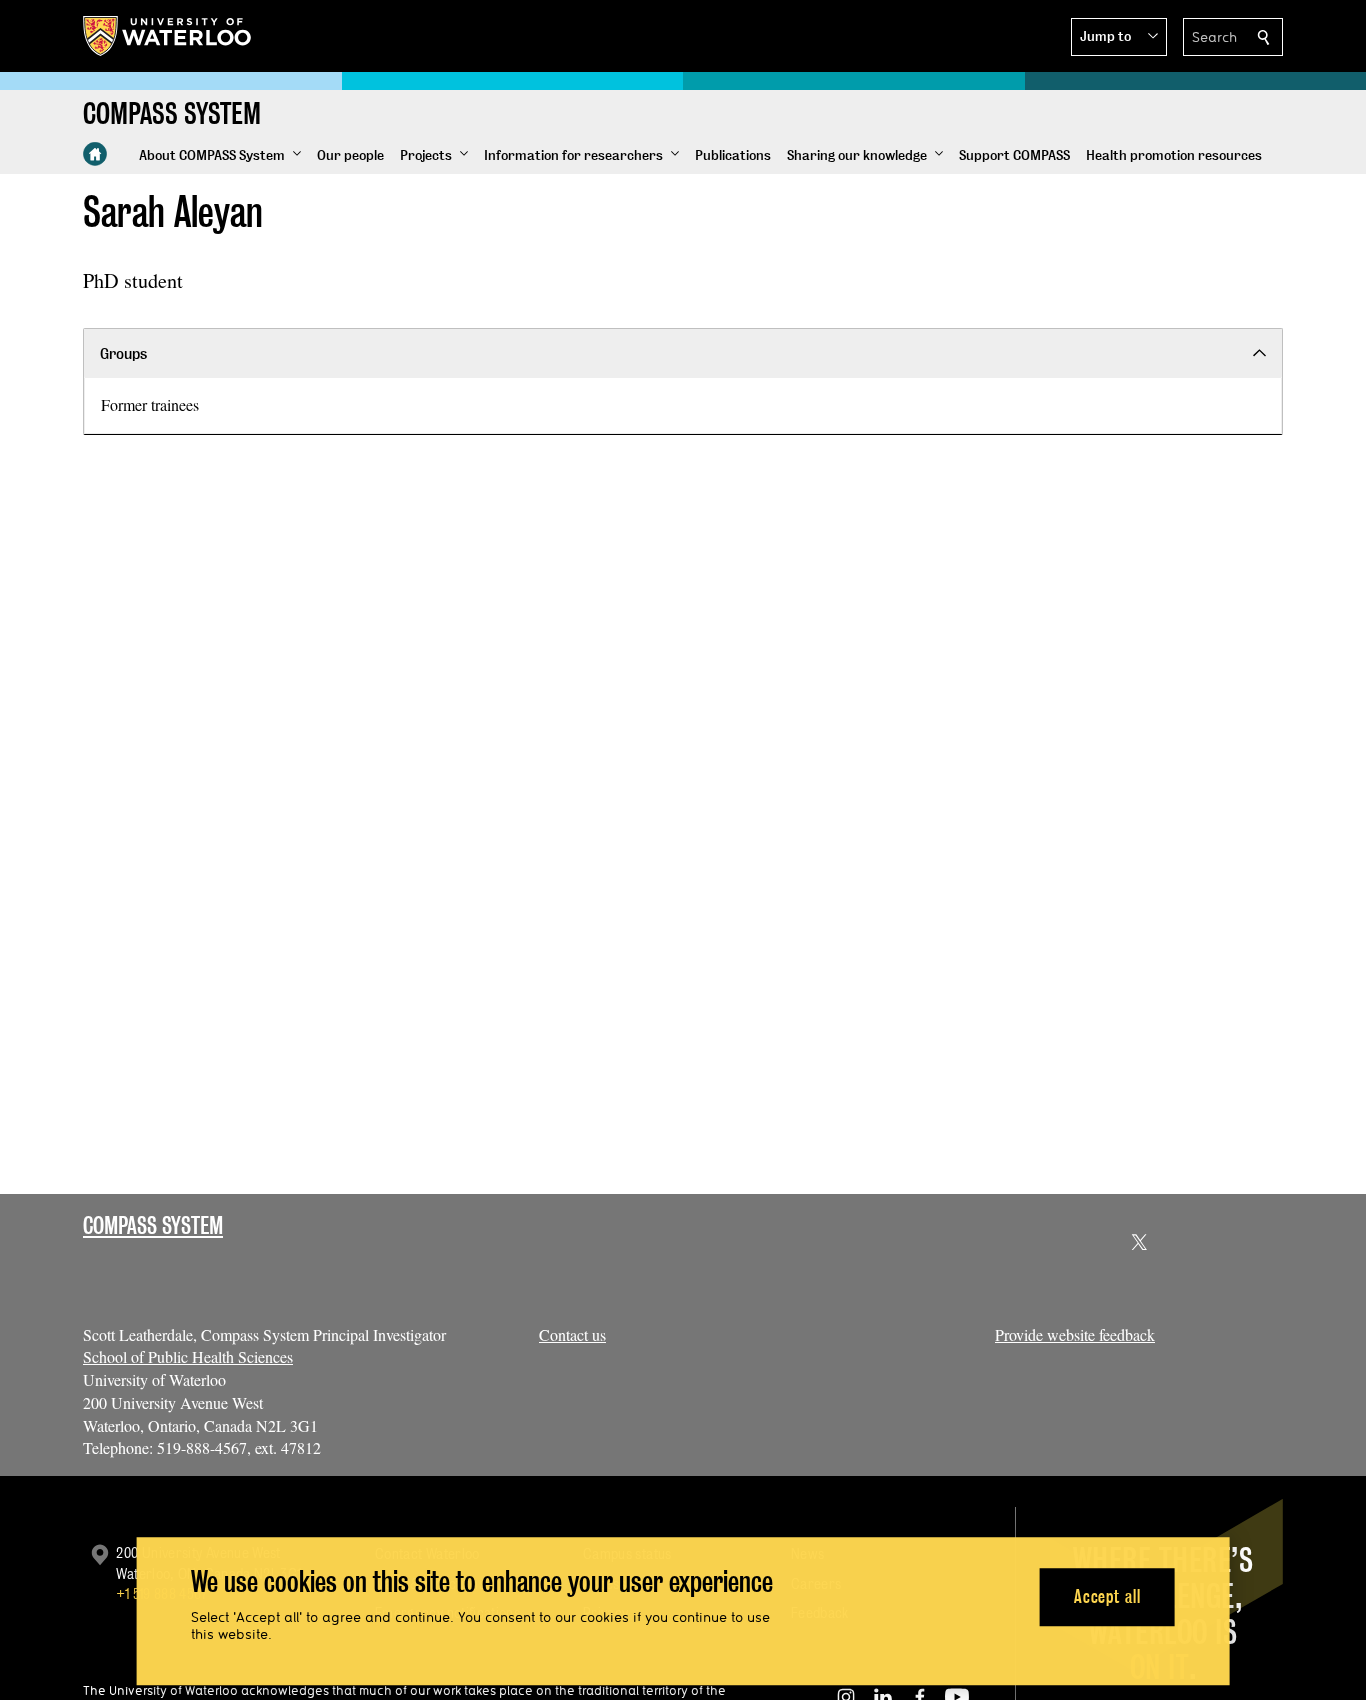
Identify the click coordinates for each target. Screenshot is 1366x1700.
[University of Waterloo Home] (168, 36)
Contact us (572, 1334)
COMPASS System (153, 1225)
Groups (123, 353)
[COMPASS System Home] (95, 154)
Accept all (1107, 1596)
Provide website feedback (1075, 1334)
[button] (1119, 37)
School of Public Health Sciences (188, 1356)
